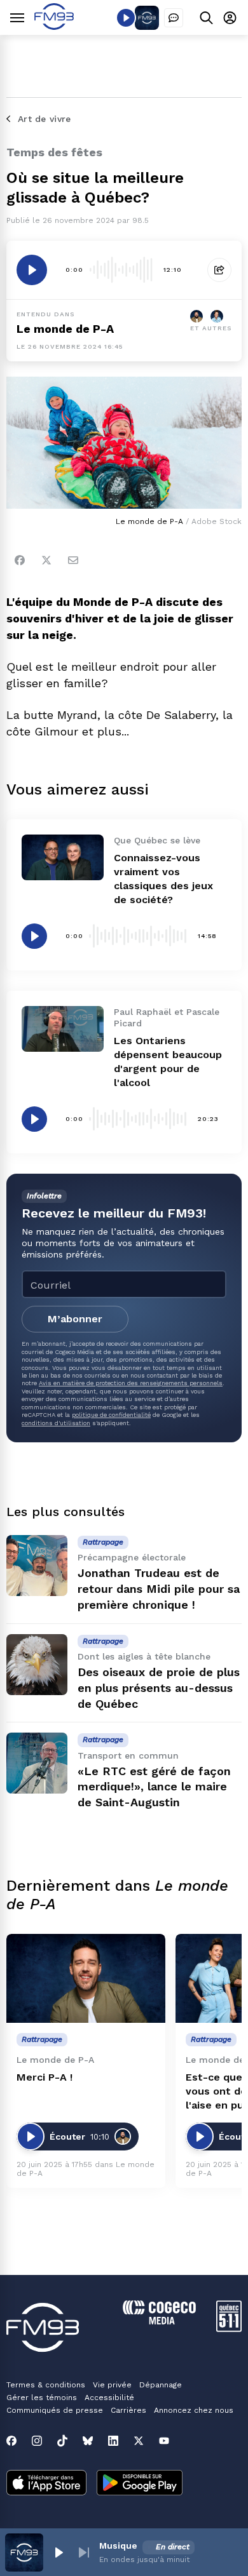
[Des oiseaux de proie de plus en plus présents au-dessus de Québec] (37, 1665)
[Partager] (219, 270)
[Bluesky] (88, 2441)
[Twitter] (46, 560)
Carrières (128, 2410)
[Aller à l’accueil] (54, 26)
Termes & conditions (46, 2385)
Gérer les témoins (42, 2398)
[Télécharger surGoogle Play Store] (140, 2484)
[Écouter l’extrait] (32, 270)
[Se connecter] (230, 17)
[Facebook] (20, 560)
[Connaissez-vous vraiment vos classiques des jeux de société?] (63, 857)
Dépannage (161, 2385)
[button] (59, 2553)
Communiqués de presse (55, 2410)
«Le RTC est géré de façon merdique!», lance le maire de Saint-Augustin (154, 1787)
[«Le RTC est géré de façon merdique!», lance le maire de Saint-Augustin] (37, 1763)
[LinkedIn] (113, 2441)
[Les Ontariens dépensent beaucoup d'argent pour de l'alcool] (63, 1029)
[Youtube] (164, 2441)
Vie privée (112, 2385)
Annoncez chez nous (194, 2410)
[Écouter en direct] (126, 18)
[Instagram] (37, 2441)
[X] (139, 2441)
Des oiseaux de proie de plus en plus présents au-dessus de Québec (159, 1688)
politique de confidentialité (111, 1415)
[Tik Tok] (62, 2441)
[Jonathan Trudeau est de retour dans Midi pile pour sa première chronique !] (37, 1566)
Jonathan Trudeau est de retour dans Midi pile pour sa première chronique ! (159, 1589)
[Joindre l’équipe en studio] (174, 18)
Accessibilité (109, 2398)
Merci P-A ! (45, 2077)
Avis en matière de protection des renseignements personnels (131, 1383)
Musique (118, 2546)
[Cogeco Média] (159, 2321)
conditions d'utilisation (56, 1423)
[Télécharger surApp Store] (46, 2484)
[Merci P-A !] (86, 1979)
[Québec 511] (229, 2329)
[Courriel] (73, 560)
